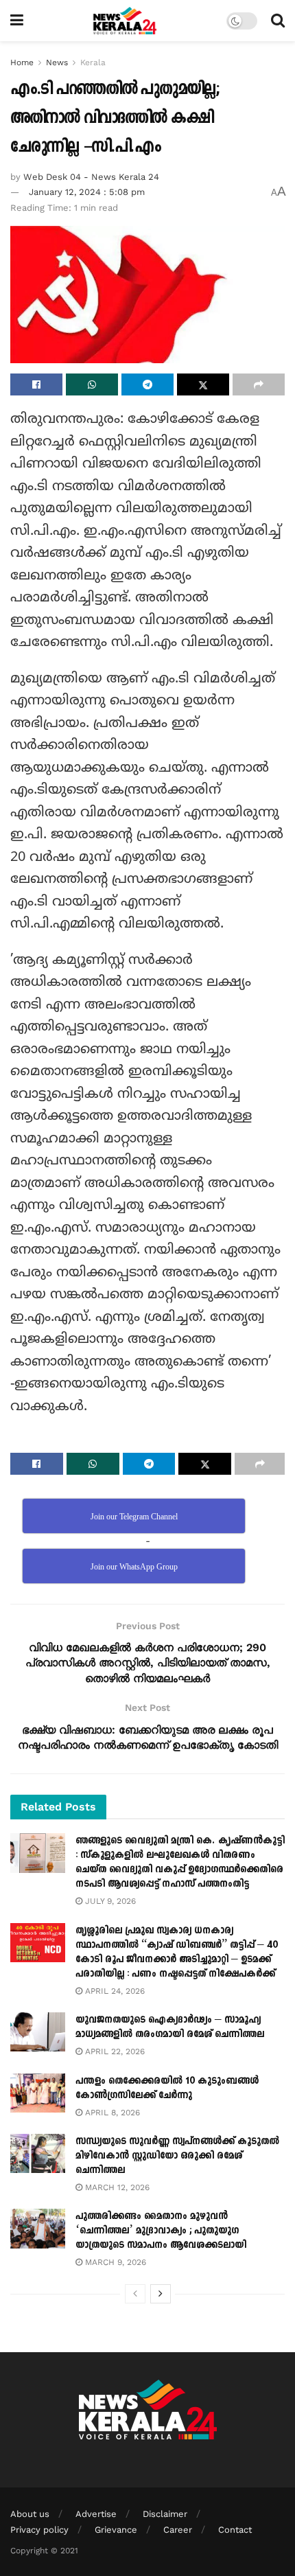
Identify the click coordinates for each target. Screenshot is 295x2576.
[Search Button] (278, 21)
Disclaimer (165, 2514)
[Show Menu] (17, 21)
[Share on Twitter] (203, 384)
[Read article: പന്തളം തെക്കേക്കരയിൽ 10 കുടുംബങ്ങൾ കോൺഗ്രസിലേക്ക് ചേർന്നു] (38, 2093)
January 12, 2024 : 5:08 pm (87, 192)
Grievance (116, 2530)
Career (178, 2530)
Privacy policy (39, 2530)
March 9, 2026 (114, 2262)
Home (22, 62)
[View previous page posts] (135, 2294)
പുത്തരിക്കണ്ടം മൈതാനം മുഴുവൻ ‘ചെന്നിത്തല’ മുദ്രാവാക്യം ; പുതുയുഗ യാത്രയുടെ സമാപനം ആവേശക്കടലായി (161, 2230)
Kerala (93, 62)
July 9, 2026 (109, 1901)
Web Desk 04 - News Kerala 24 (91, 177)
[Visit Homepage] (125, 21)
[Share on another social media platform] (259, 384)
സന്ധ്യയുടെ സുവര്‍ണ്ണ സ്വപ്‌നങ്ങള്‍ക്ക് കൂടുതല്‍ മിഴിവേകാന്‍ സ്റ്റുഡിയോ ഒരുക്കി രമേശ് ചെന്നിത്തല (177, 2155)
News (57, 62)
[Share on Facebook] (36, 384)
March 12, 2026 (116, 2187)
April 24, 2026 (114, 1991)
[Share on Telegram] (147, 384)
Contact (235, 2530)
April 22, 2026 (114, 2051)
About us (30, 2514)
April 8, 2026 (111, 2113)
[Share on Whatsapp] (92, 384)
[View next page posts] (161, 2294)
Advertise (96, 2514)
